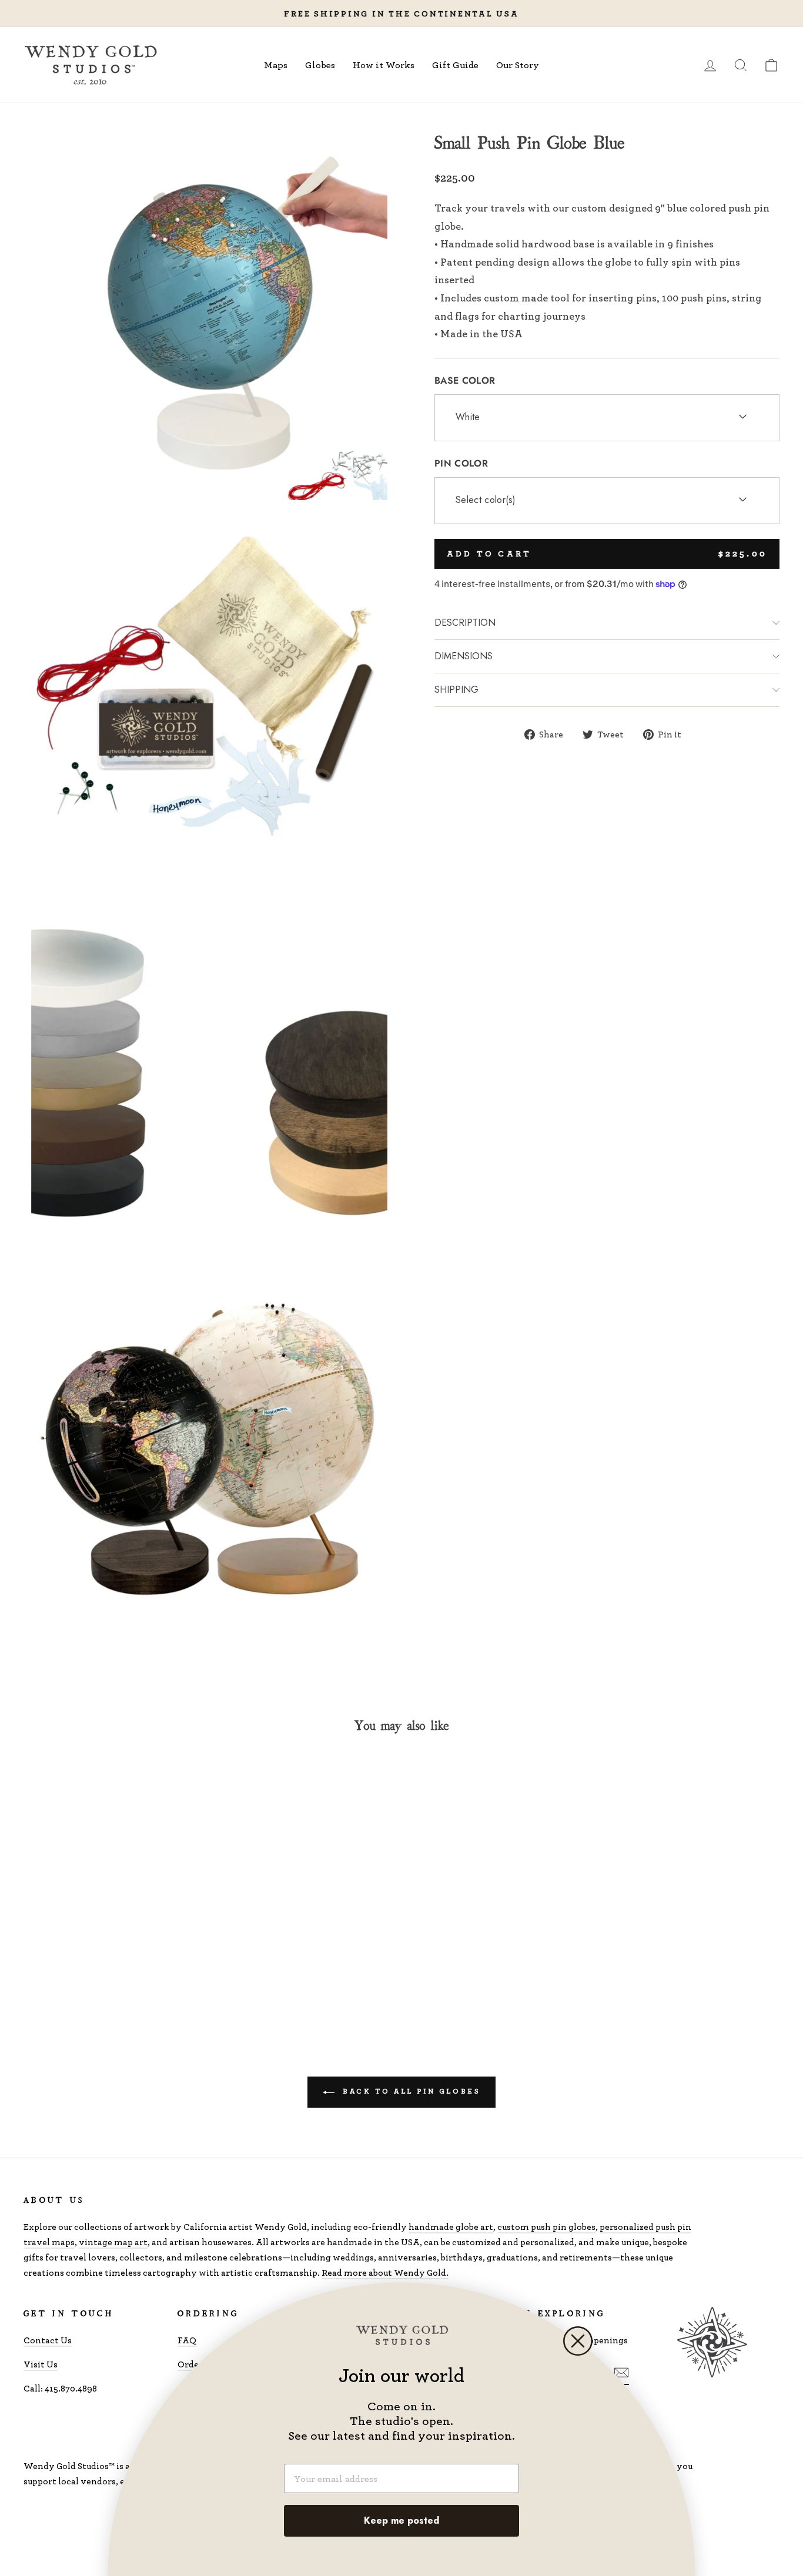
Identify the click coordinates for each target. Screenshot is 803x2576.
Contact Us (48, 2340)
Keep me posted (401, 2520)
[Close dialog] (578, 2341)
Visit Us (41, 2364)
